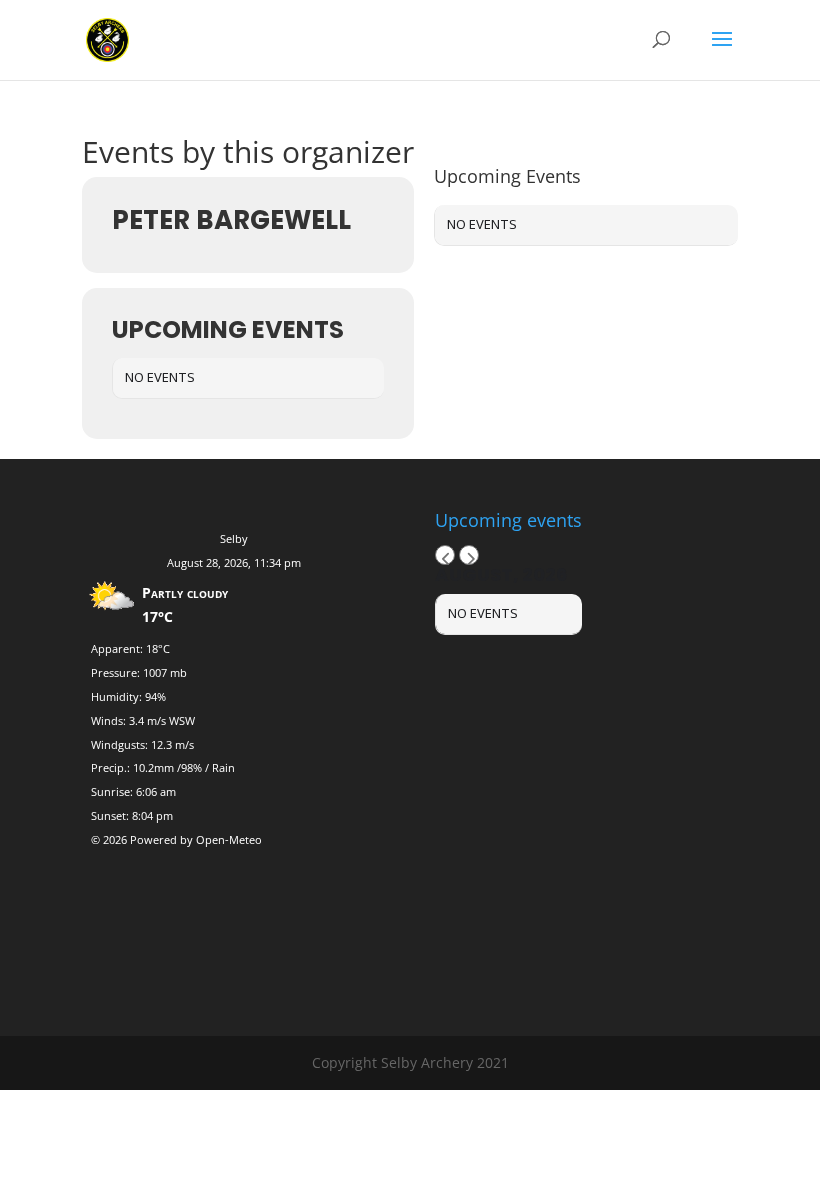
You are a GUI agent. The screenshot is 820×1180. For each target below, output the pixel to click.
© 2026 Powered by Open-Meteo (176, 839)
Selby (234, 538)
